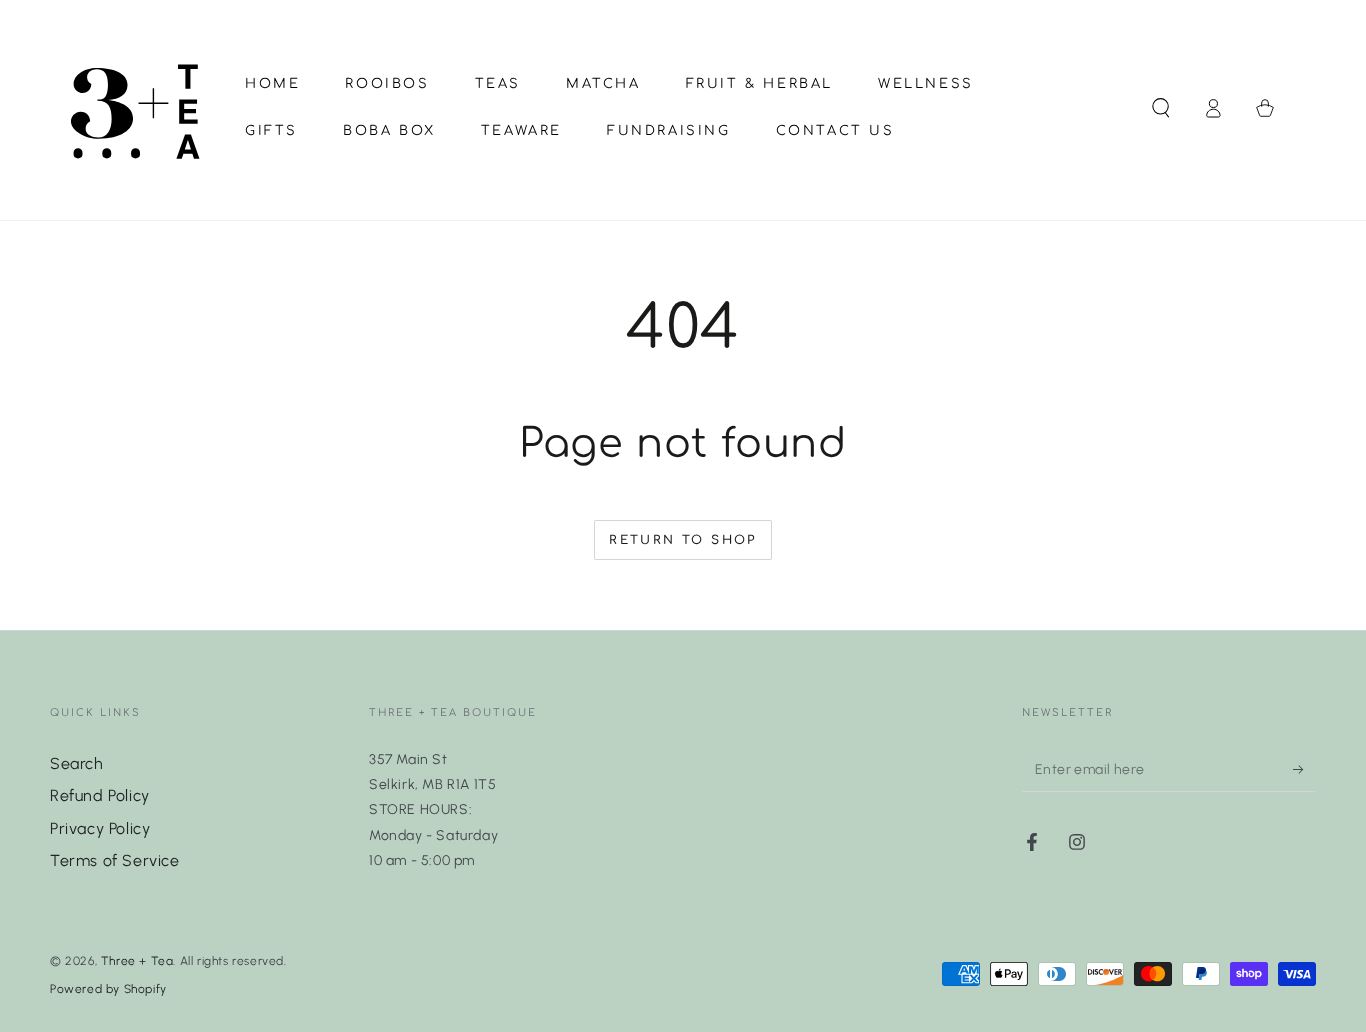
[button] (1161, 108)
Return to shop (683, 540)
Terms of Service (115, 860)
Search (77, 763)
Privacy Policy (100, 828)
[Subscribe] (1304, 769)
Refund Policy (100, 795)
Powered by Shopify (108, 989)
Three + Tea (137, 961)
